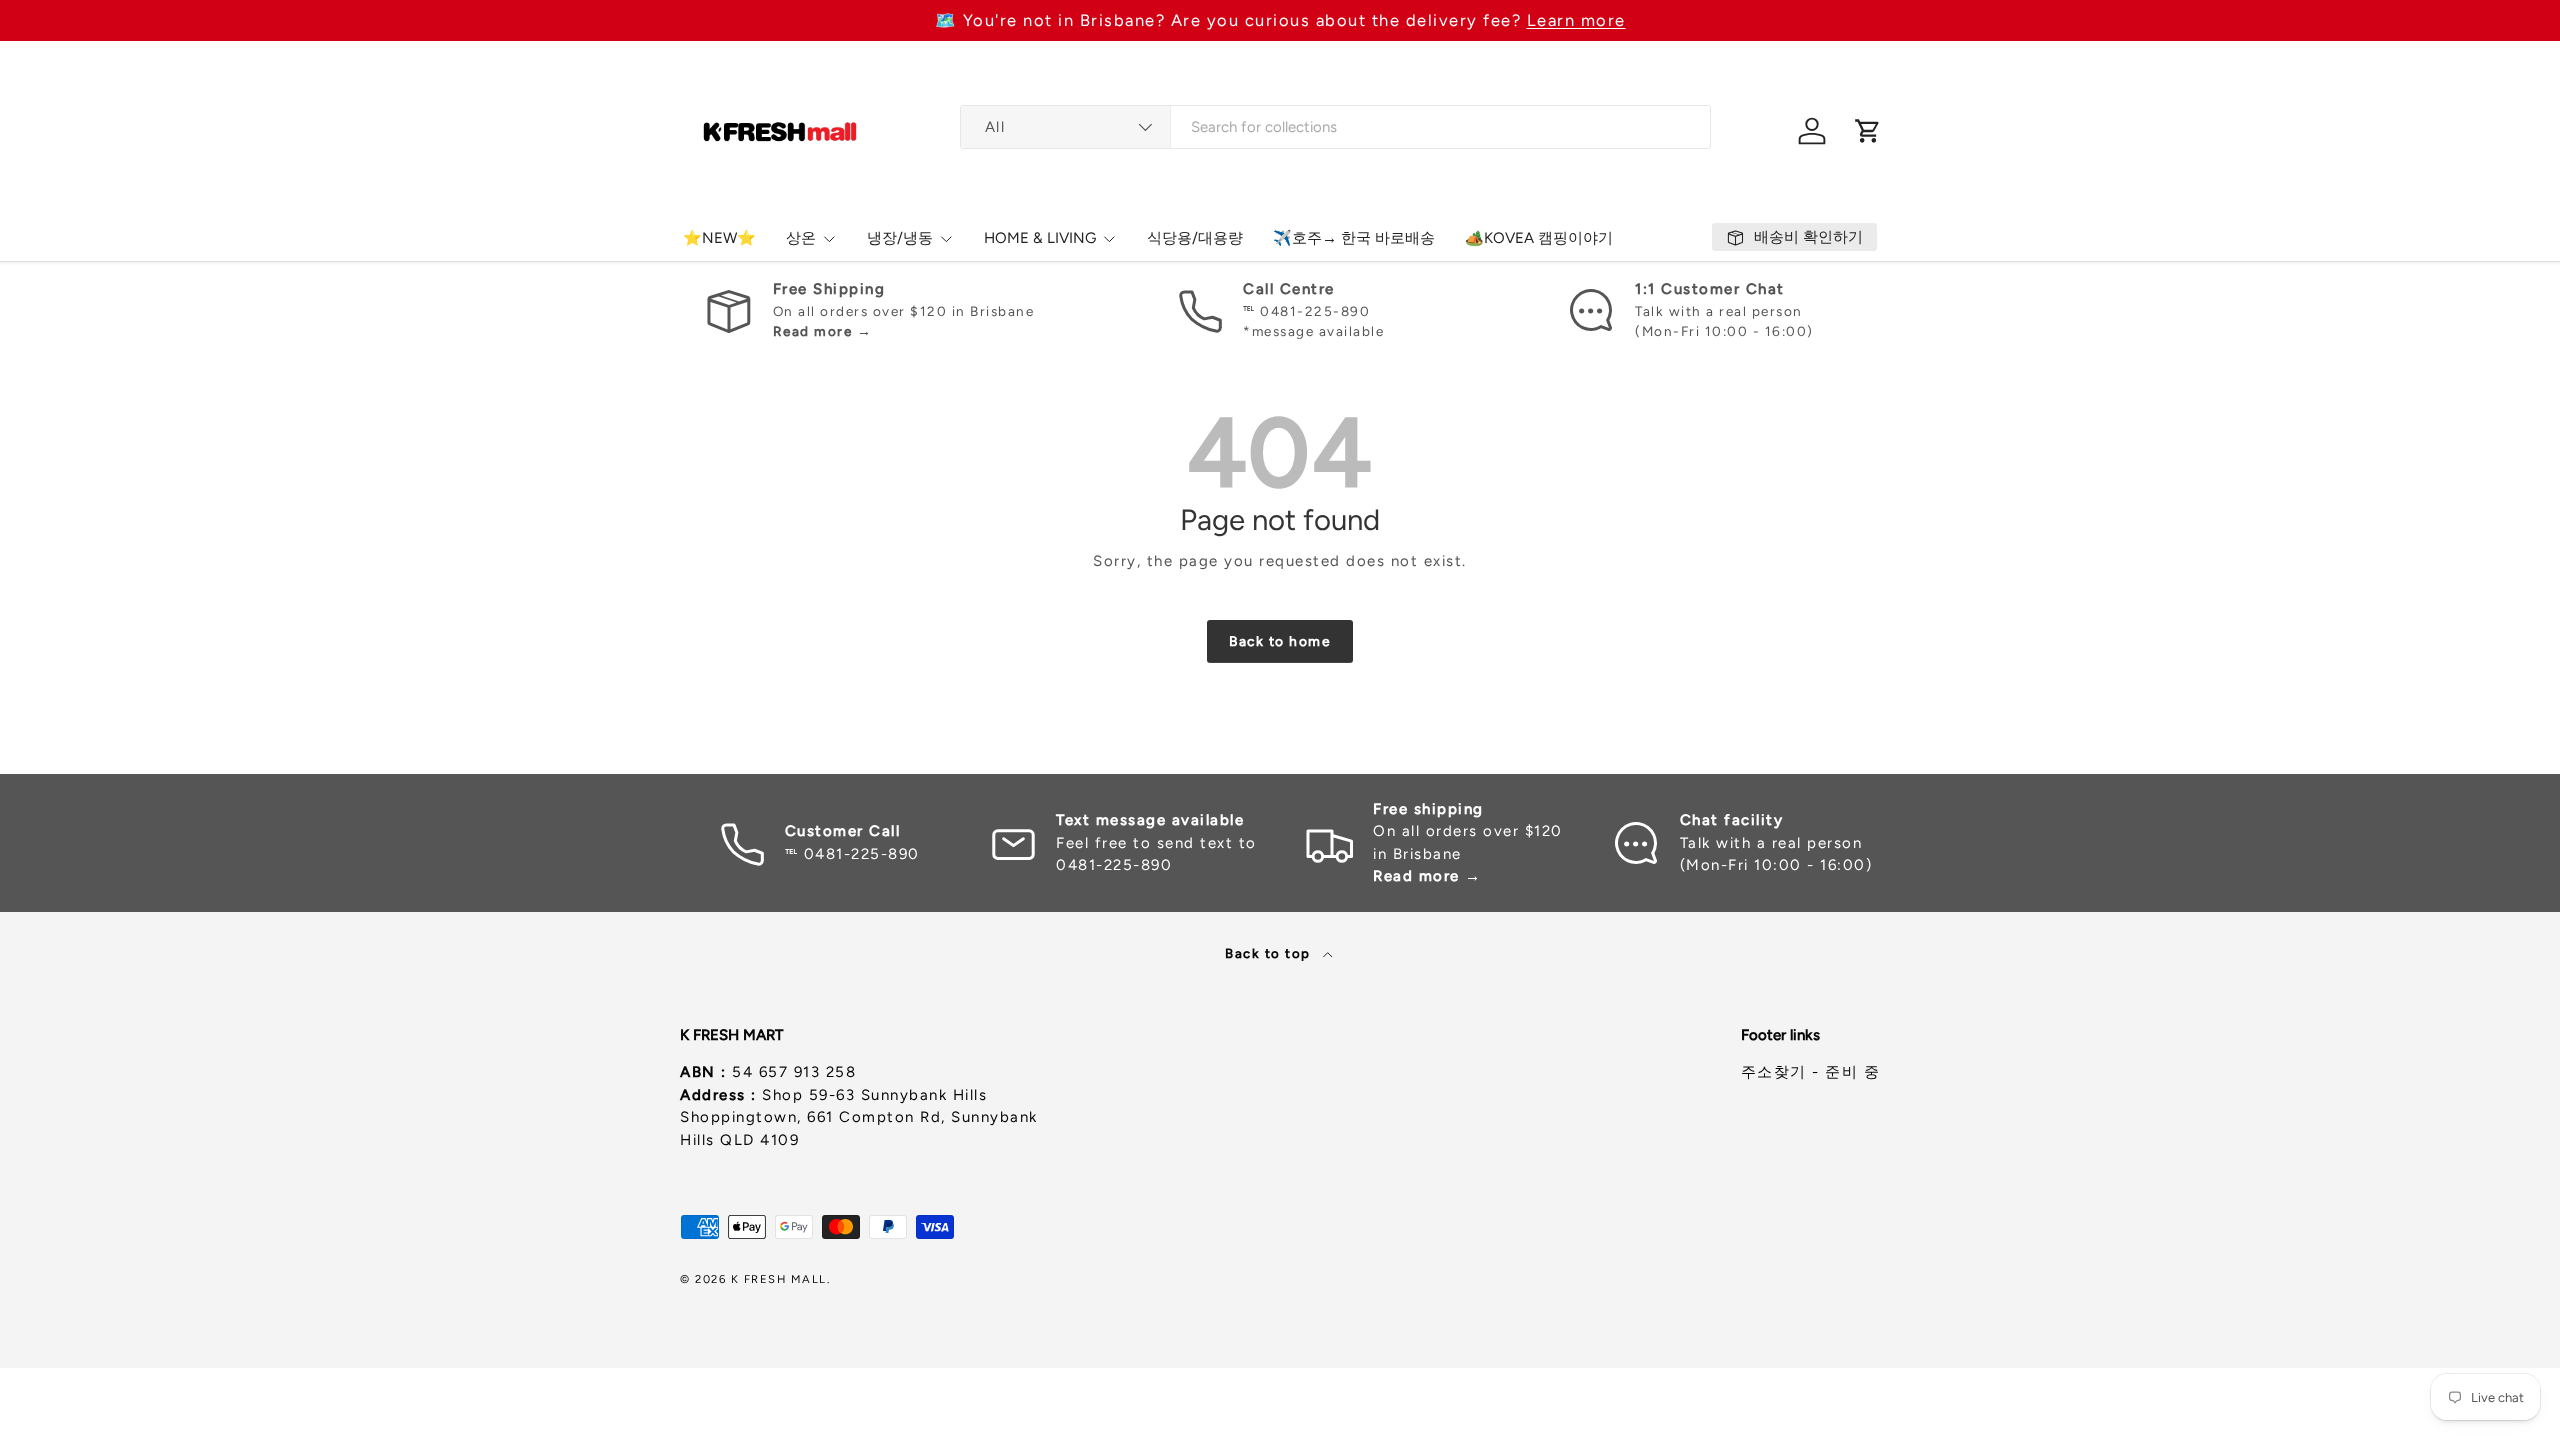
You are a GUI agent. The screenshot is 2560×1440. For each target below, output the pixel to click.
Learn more (1576, 20)
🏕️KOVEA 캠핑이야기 (1539, 238)
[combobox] (1335, 127)
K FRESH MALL (779, 1279)
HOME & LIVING (1040, 238)
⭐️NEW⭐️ (719, 238)
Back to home (1280, 641)
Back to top (1270, 953)
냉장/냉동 (900, 238)
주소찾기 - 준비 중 (1811, 1072)
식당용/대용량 (1195, 238)
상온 (801, 238)
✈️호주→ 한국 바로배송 (1354, 238)
